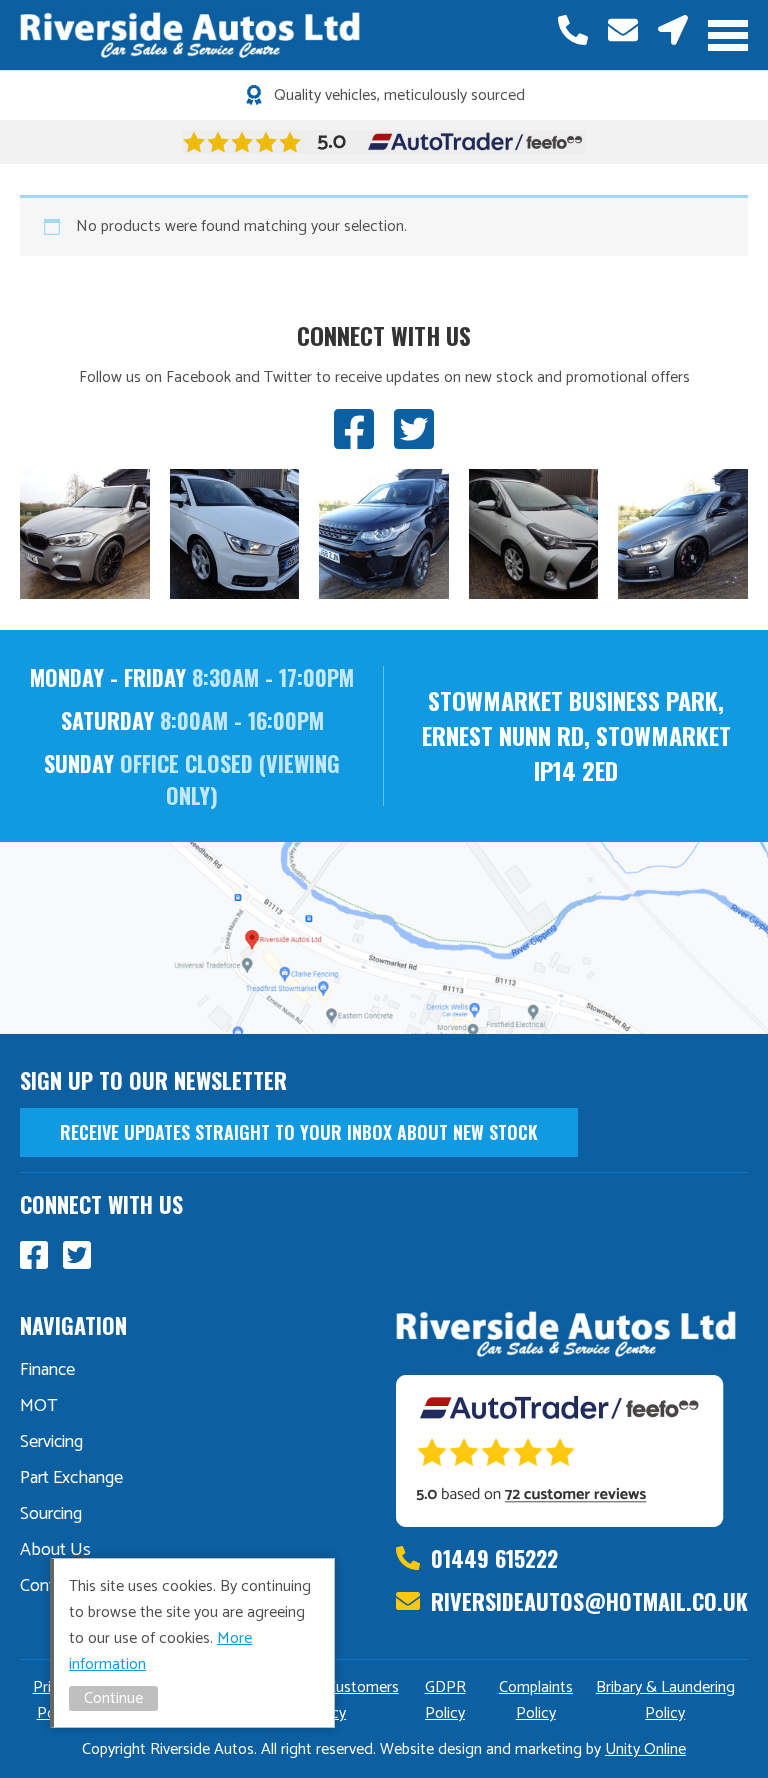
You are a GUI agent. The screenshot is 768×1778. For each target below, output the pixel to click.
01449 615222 (573, 30)
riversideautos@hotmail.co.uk (623, 30)
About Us (55, 1550)
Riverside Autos (190, 35)
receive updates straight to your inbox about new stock (299, 1132)
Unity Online (645, 1749)
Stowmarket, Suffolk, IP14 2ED (673, 30)
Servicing (51, 1442)
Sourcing (51, 1514)
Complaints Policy (536, 1700)
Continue (113, 1698)
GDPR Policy (445, 1700)
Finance (47, 1370)
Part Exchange (71, 1478)
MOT (39, 1406)
